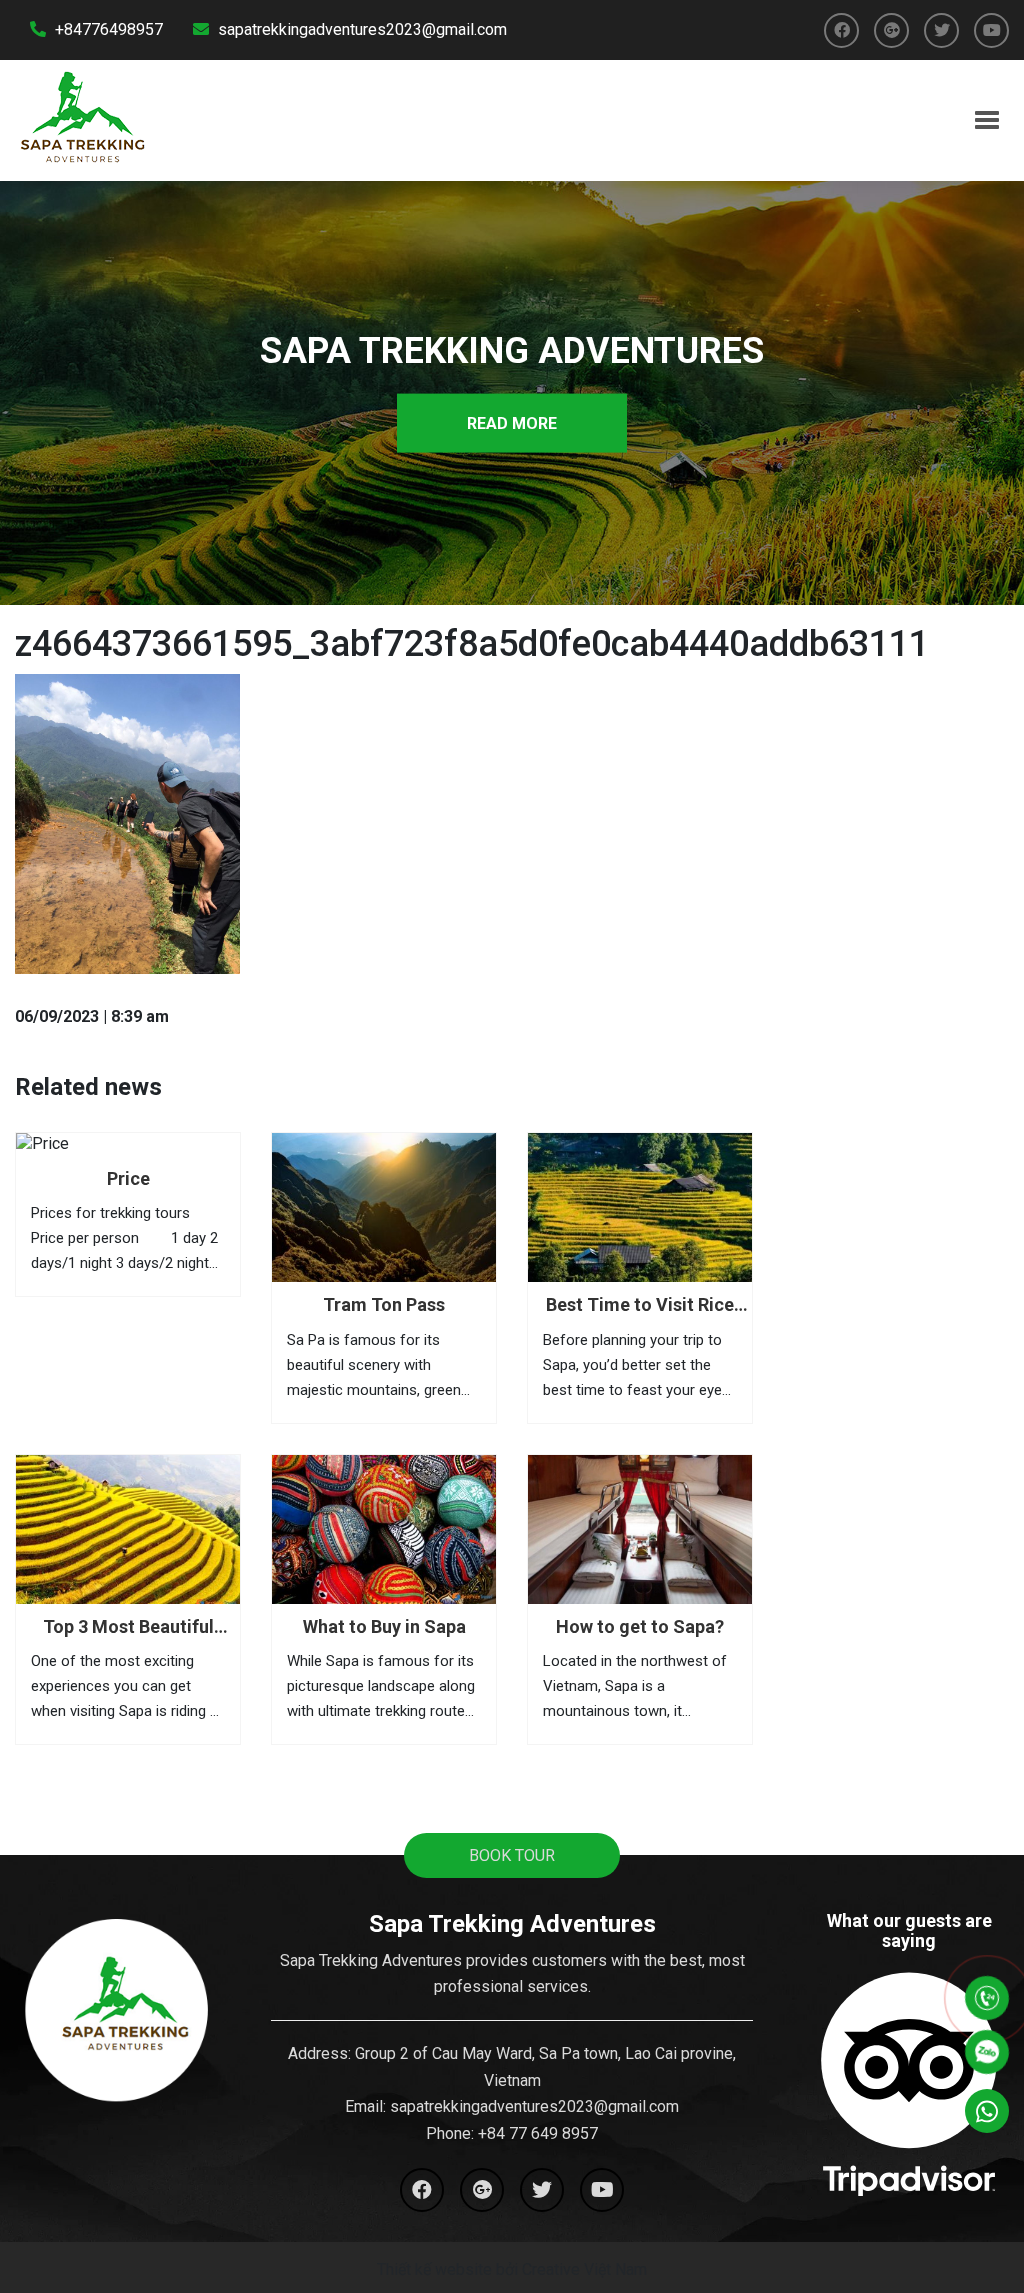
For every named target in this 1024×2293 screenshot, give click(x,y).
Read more (512, 422)
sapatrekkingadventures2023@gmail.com (360, 29)
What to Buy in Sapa (384, 1626)
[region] (512, 387)
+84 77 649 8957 (538, 2133)
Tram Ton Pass (384, 1304)
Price (128, 1178)
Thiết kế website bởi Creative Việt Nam (512, 2269)
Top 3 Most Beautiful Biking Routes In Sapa (128, 1627)
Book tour (512, 1855)
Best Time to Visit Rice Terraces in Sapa (640, 1305)
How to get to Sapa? (640, 1626)
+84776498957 (107, 29)
